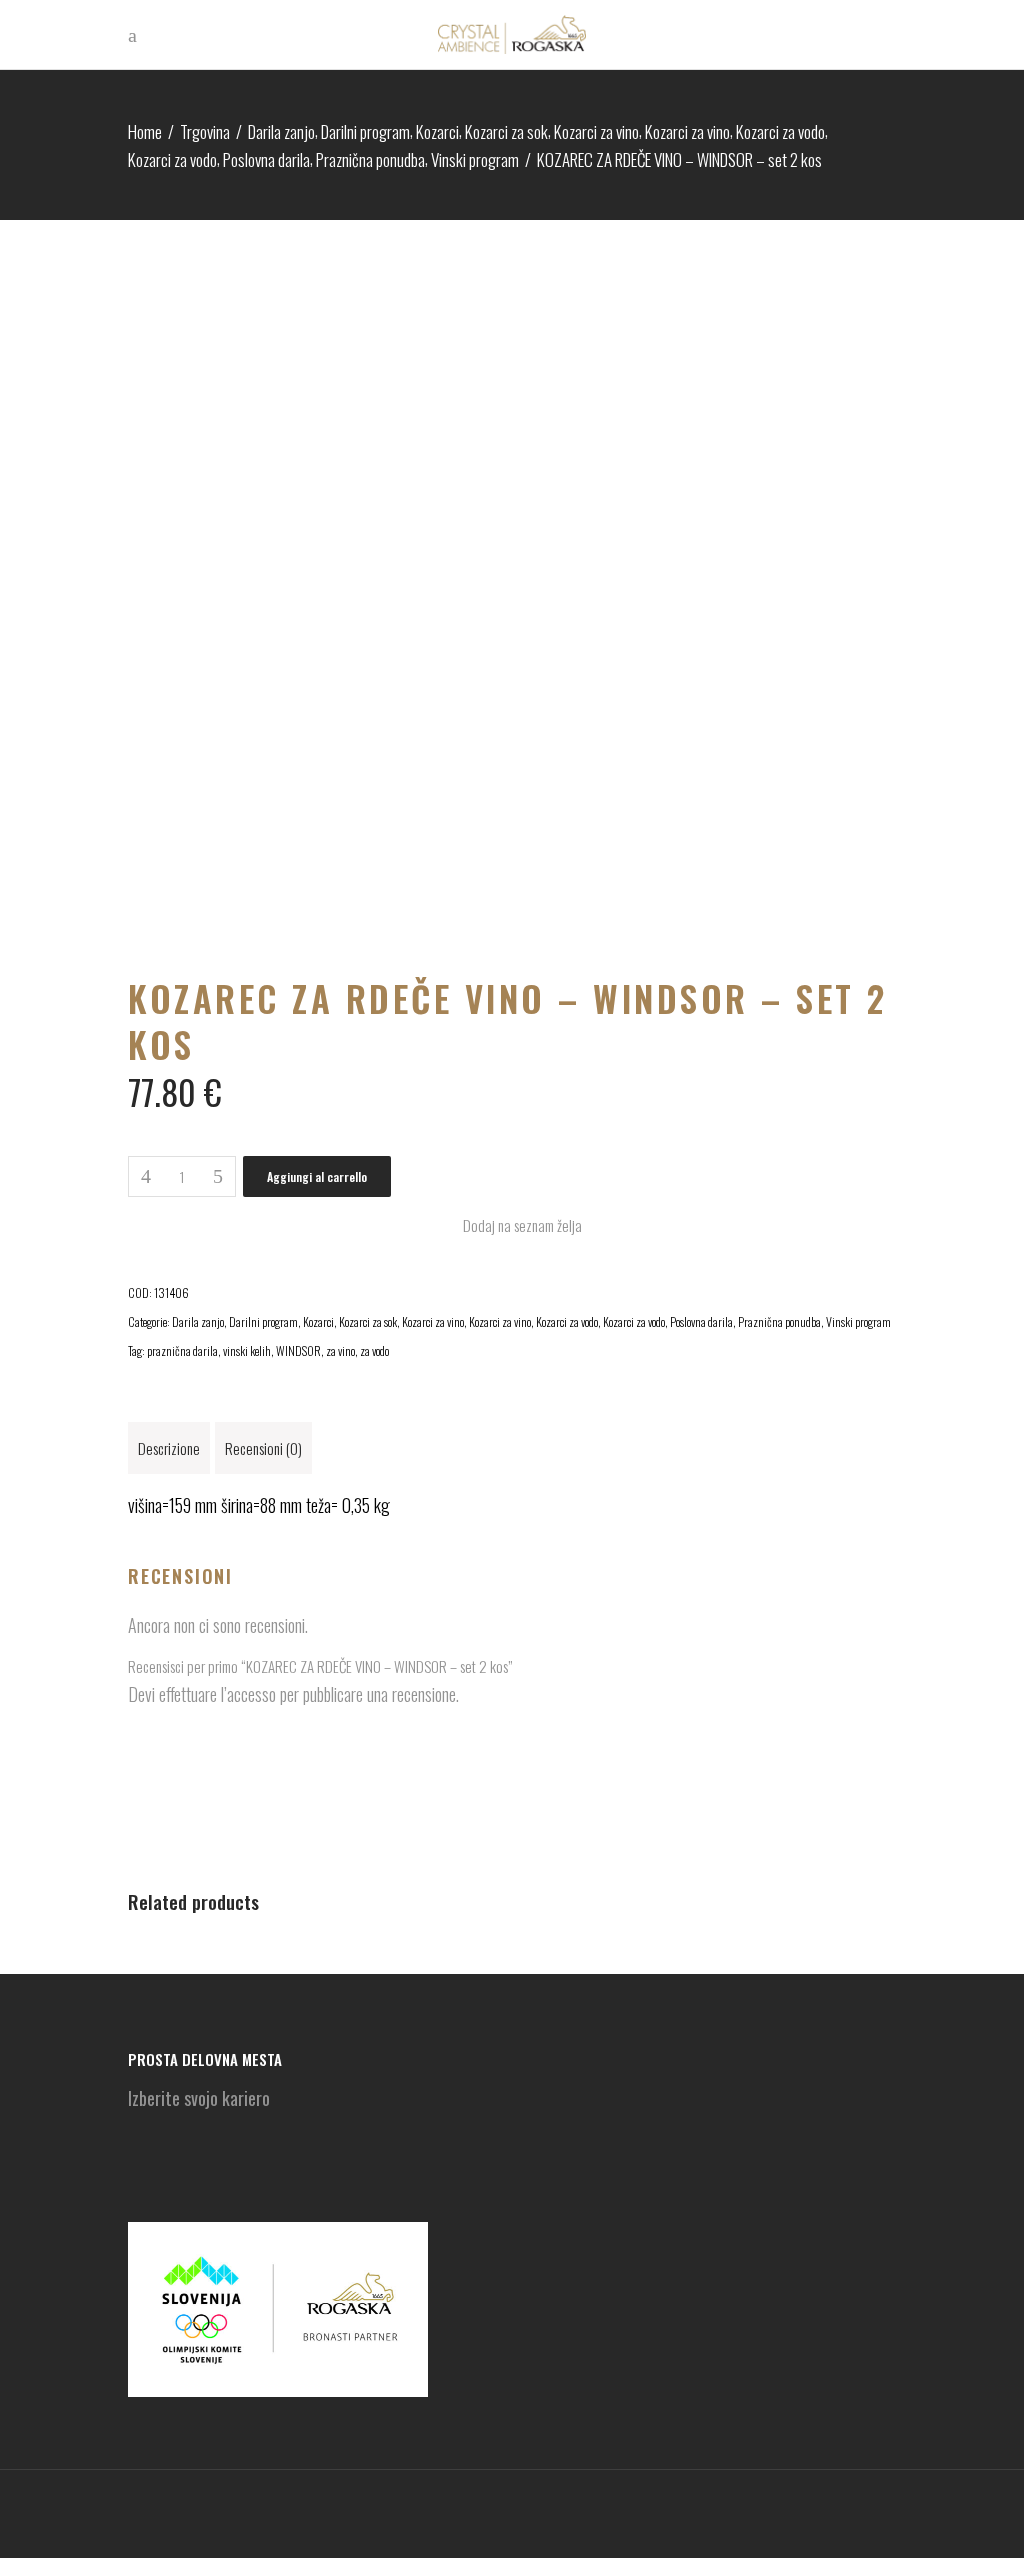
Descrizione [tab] (169, 1448)
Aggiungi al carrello (317, 1176)
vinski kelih (247, 1350)
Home (145, 131)
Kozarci (437, 131)
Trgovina (205, 131)
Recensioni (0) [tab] (263, 1448)
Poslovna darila (266, 159)
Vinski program (475, 159)
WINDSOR (298, 1350)
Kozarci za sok (506, 131)
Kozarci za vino (596, 131)
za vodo (374, 1350)
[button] (512, 1225)
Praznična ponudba (370, 159)
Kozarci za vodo (780, 131)
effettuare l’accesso (217, 1694)
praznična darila (182, 1350)
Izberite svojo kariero (199, 2098)
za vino (340, 1350)
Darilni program (365, 131)
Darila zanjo (281, 131)
